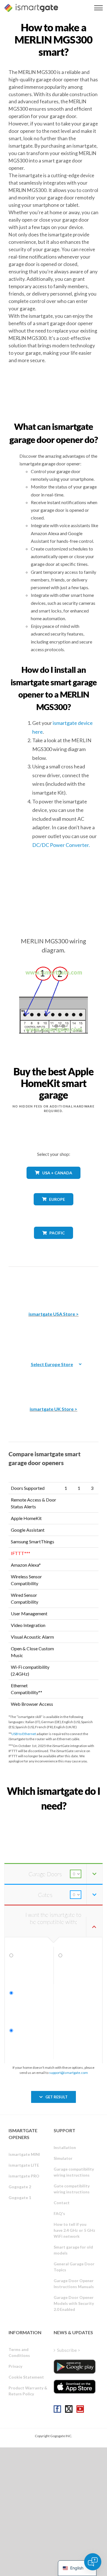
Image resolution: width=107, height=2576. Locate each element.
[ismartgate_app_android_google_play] (75, 2366)
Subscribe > (69, 2350)
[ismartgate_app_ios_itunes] (75, 2387)
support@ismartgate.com (68, 2073)
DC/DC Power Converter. (61, 845)
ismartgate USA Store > (54, 1314)
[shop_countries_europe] (54, 1209)
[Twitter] (69, 2409)
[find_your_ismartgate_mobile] (53, 1819)
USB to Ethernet (24, 1734)
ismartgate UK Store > (53, 1409)
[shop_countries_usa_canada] (54, 1183)
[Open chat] (93, 2562)
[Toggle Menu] (98, 8)
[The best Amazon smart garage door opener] (54, 1285)
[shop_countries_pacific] (53, 1243)
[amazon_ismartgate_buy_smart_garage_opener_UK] (54, 1380)
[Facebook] (57, 2409)
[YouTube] (80, 2409)
